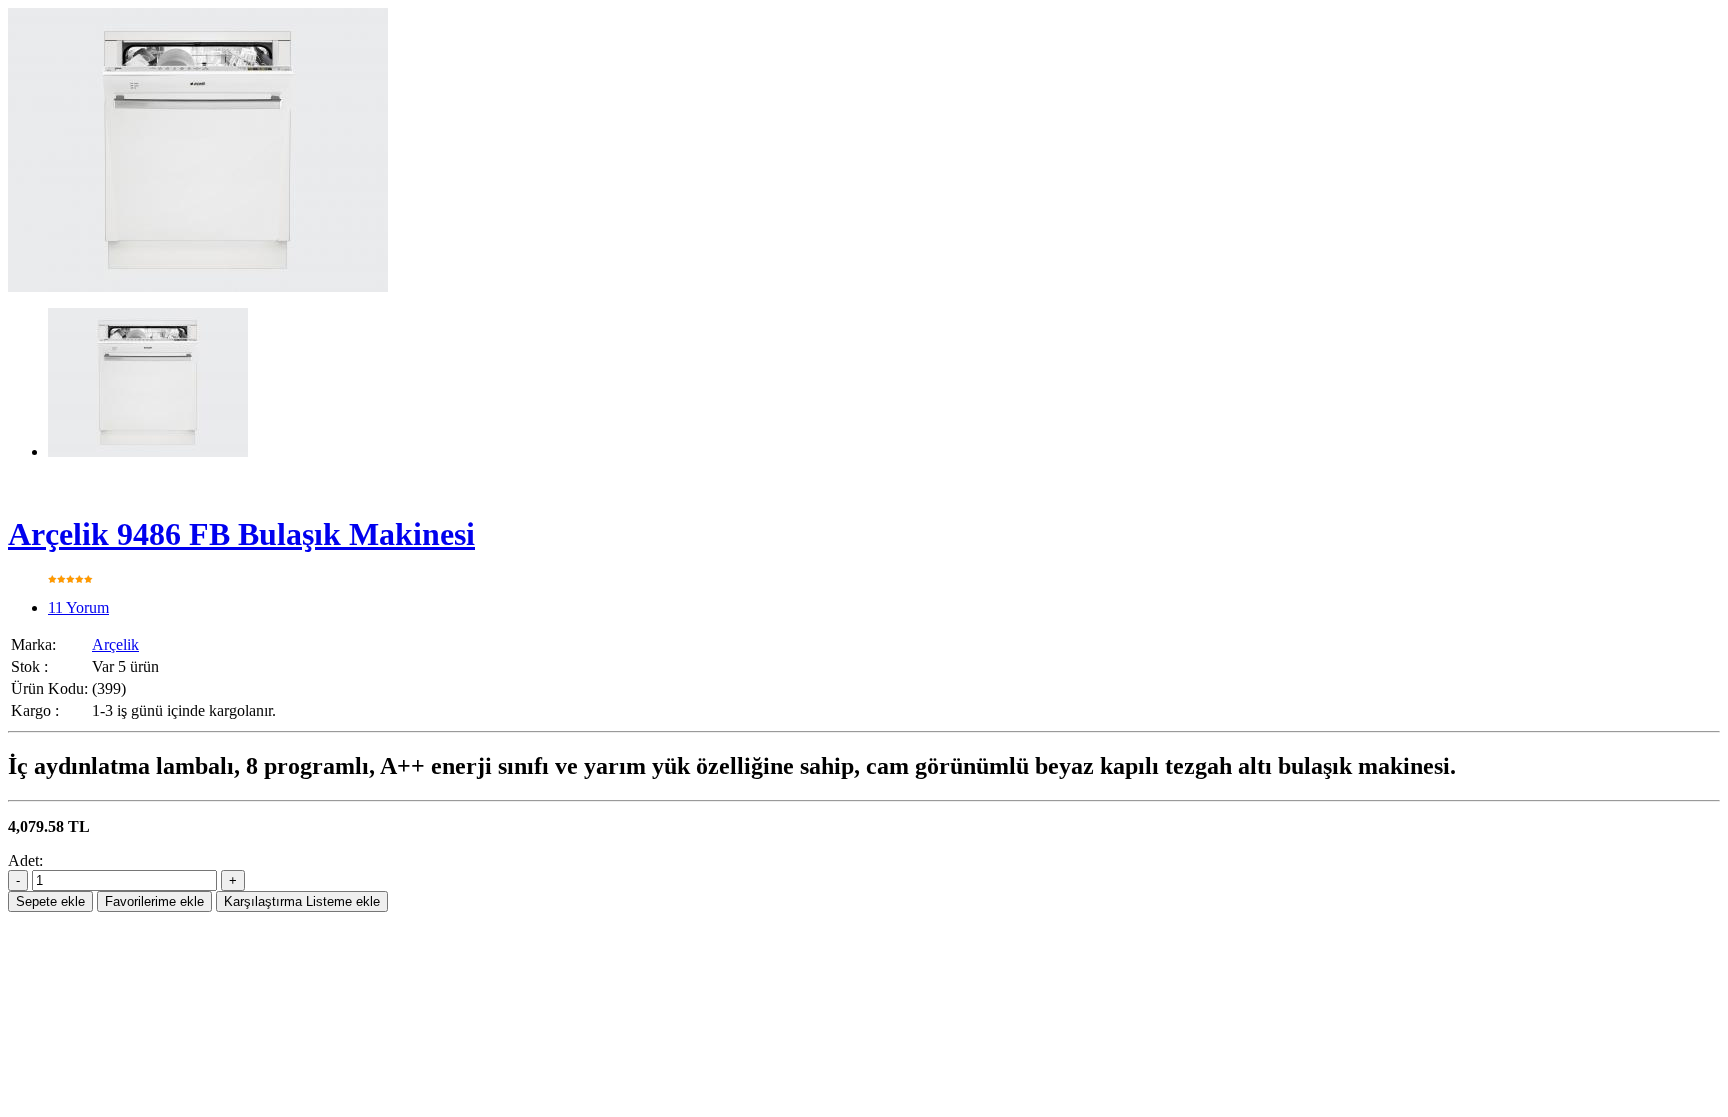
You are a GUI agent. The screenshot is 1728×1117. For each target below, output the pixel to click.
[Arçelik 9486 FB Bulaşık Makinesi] (198, 286)
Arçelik (115, 644)
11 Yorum (78, 607)
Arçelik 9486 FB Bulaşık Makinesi (241, 534)
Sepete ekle (50, 901)
